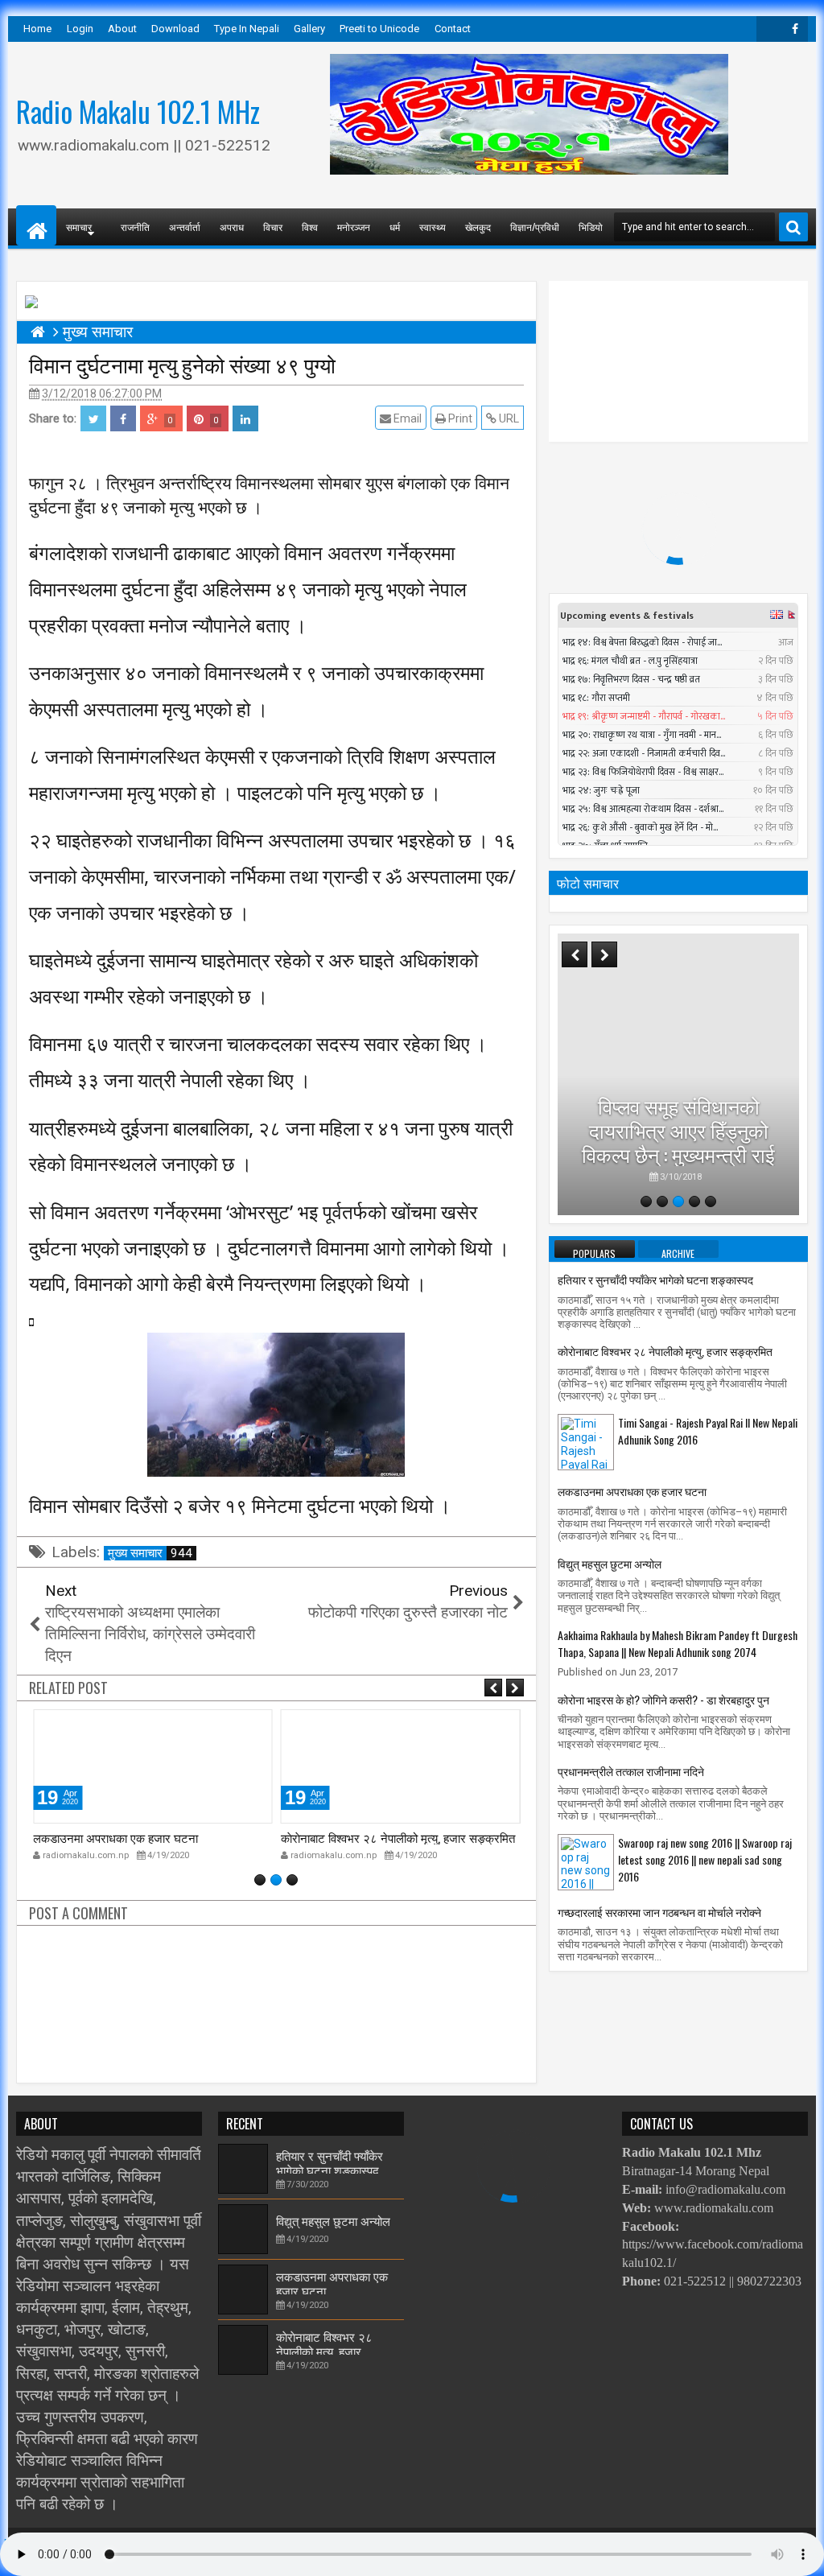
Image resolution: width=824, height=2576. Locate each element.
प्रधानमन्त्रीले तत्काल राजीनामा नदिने (631, 1771)
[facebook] (795, 29)
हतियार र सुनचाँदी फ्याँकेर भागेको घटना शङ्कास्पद (655, 1279)
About (122, 29)
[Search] (793, 227)
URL (508, 418)
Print (459, 418)
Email (406, 418)
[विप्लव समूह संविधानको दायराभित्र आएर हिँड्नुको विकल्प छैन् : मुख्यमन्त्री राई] (678, 1074)
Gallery (309, 29)
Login (80, 29)
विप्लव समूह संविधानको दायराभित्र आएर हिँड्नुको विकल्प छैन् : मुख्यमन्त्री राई (678, 1129)
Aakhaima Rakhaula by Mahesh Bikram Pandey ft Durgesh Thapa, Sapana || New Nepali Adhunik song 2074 (678, 1643)
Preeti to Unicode (379, 29)
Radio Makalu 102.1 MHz (138, 111)
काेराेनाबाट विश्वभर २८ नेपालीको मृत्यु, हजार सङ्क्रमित (398, 1837)
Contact (453, 29)
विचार (273, 227)
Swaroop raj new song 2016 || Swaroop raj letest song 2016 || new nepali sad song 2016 (705, 1859)
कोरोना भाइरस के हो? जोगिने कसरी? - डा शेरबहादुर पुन (663, 1699)
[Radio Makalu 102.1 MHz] (36, 225)
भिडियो (591, 227)
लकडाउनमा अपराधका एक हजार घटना (115, 1837)
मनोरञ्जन (354, 227)
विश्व (310, 227)
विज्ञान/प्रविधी (535, 227)
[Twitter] (769, 29)
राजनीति (135, 227)
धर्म (395, 227)
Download (175, 29)
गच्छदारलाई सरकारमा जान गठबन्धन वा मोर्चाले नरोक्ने (659, 1912)
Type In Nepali (247, 29)
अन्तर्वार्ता (185, 227)
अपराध (232, 227)
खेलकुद (478, 227)
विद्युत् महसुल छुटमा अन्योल (610, 1563)
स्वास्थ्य (433, 227)
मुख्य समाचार (150, 1553)
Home (37, 29)
